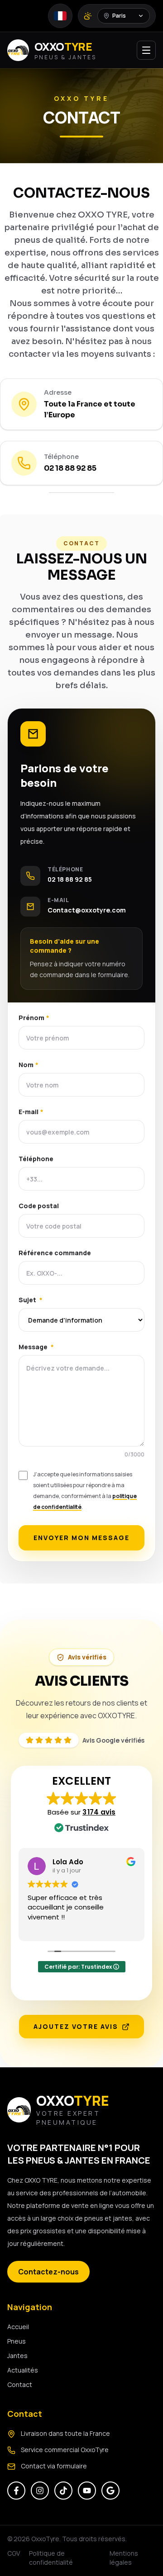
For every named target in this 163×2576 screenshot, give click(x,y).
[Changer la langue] (60, 16)
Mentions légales (124, 2558)
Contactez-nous (48, 2272)
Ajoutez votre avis (76, 2026)
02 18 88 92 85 (70, 468)
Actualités (23, 2370)
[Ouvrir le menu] (146, 50)
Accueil (18, 2327)
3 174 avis (99, 1812)
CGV (14, 2553)
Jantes (17, 2356)
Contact (20, 2385)
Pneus (17, 2341)
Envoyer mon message (81, 1538)
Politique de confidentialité (51, 2558)
